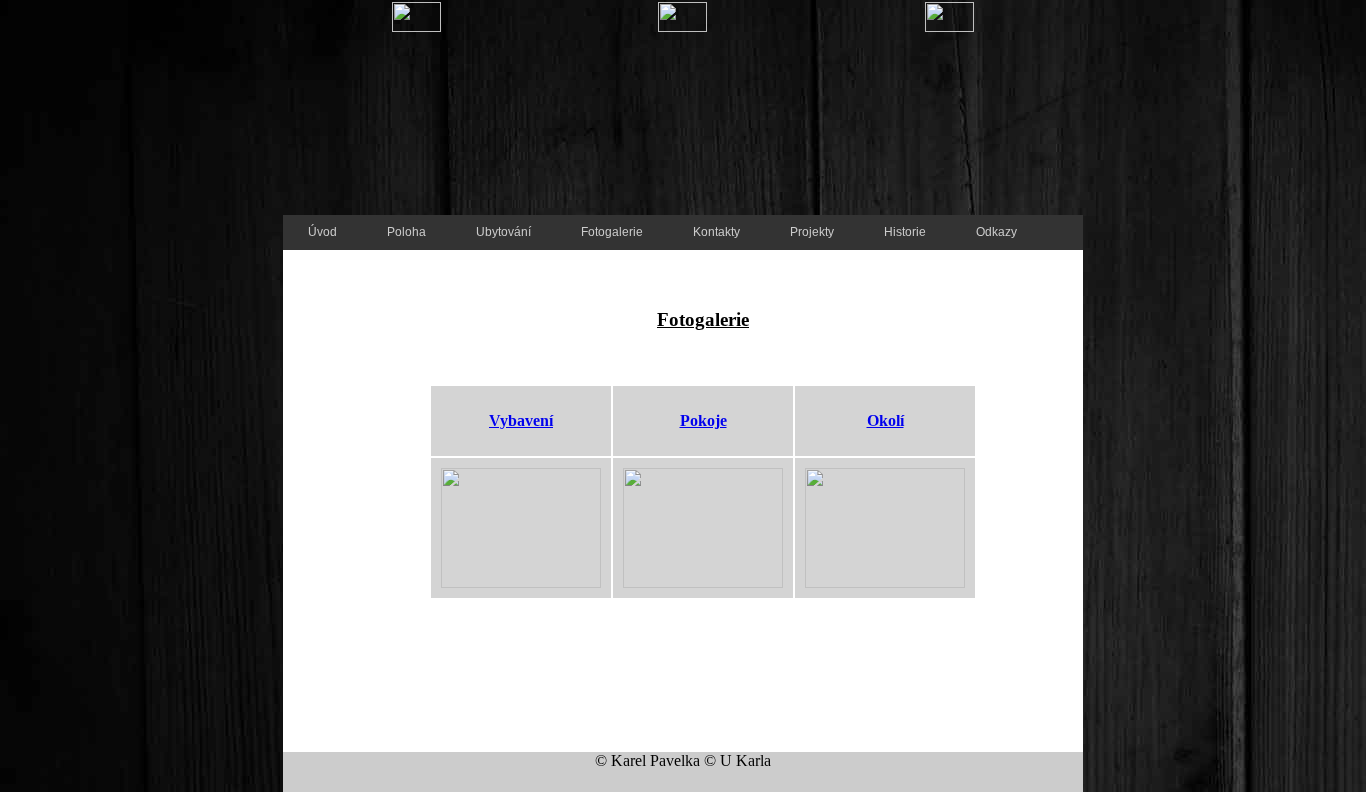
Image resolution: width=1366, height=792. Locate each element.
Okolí (885, 420)
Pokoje (703, 420)
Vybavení (521, 420)
